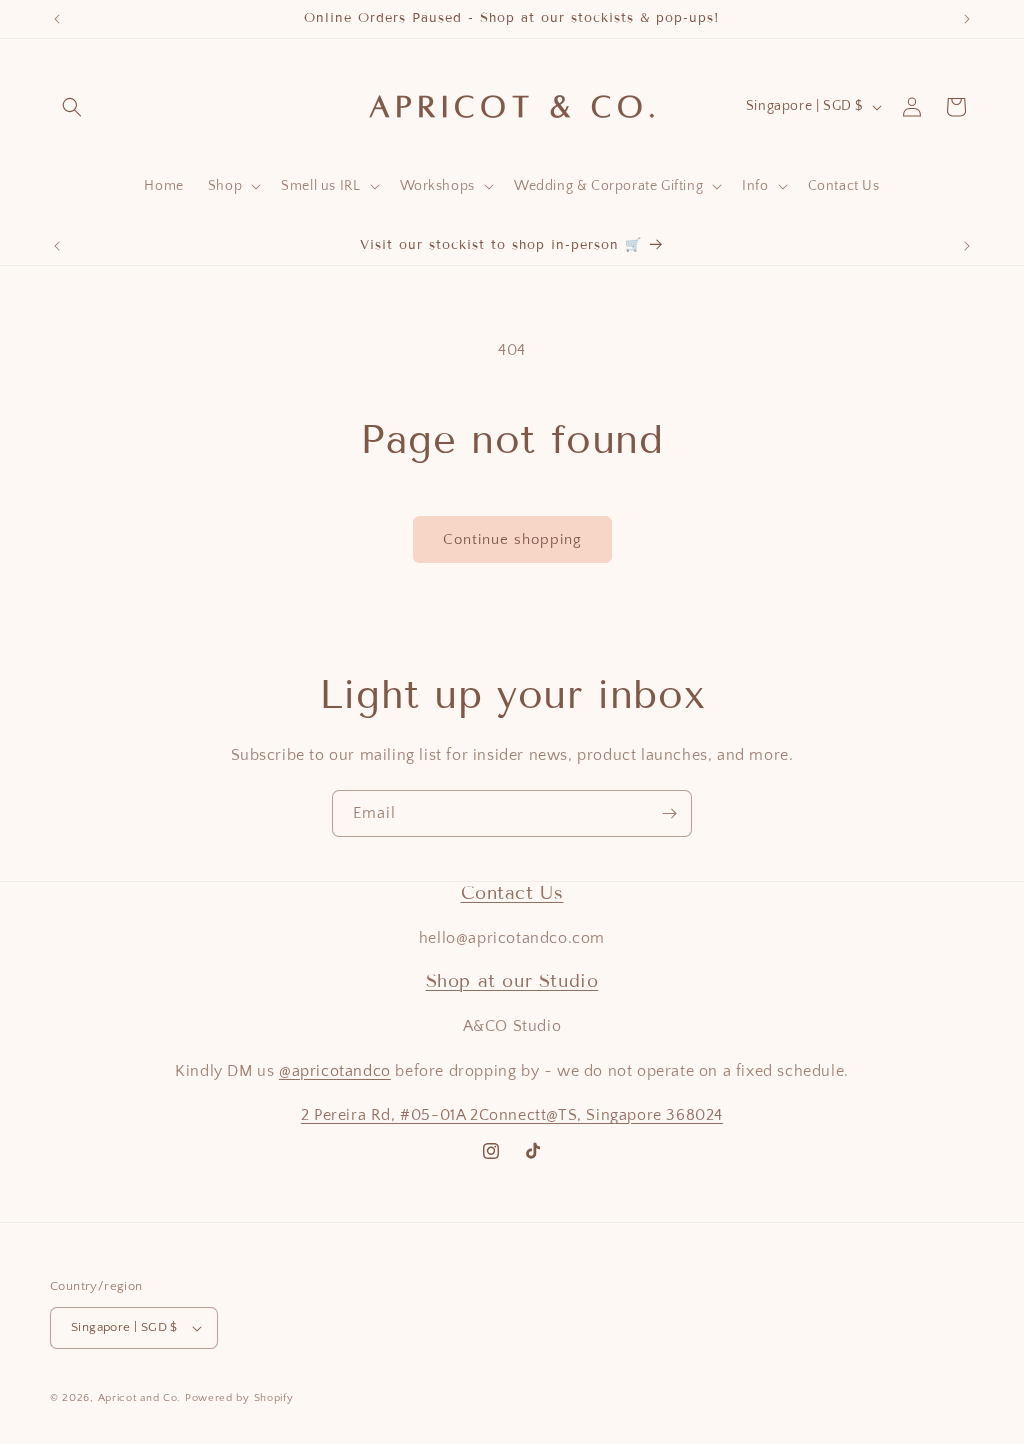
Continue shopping (512, 539)
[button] (72, 107)
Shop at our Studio (512, 981)
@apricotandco (335, 1071)
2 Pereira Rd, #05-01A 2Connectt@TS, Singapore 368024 (512, 1115)
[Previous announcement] (57, 19)
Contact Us (512, 893)
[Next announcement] (967, 19)
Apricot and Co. (140, 1398)
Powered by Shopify (239, 1398)
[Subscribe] (669, 813)
